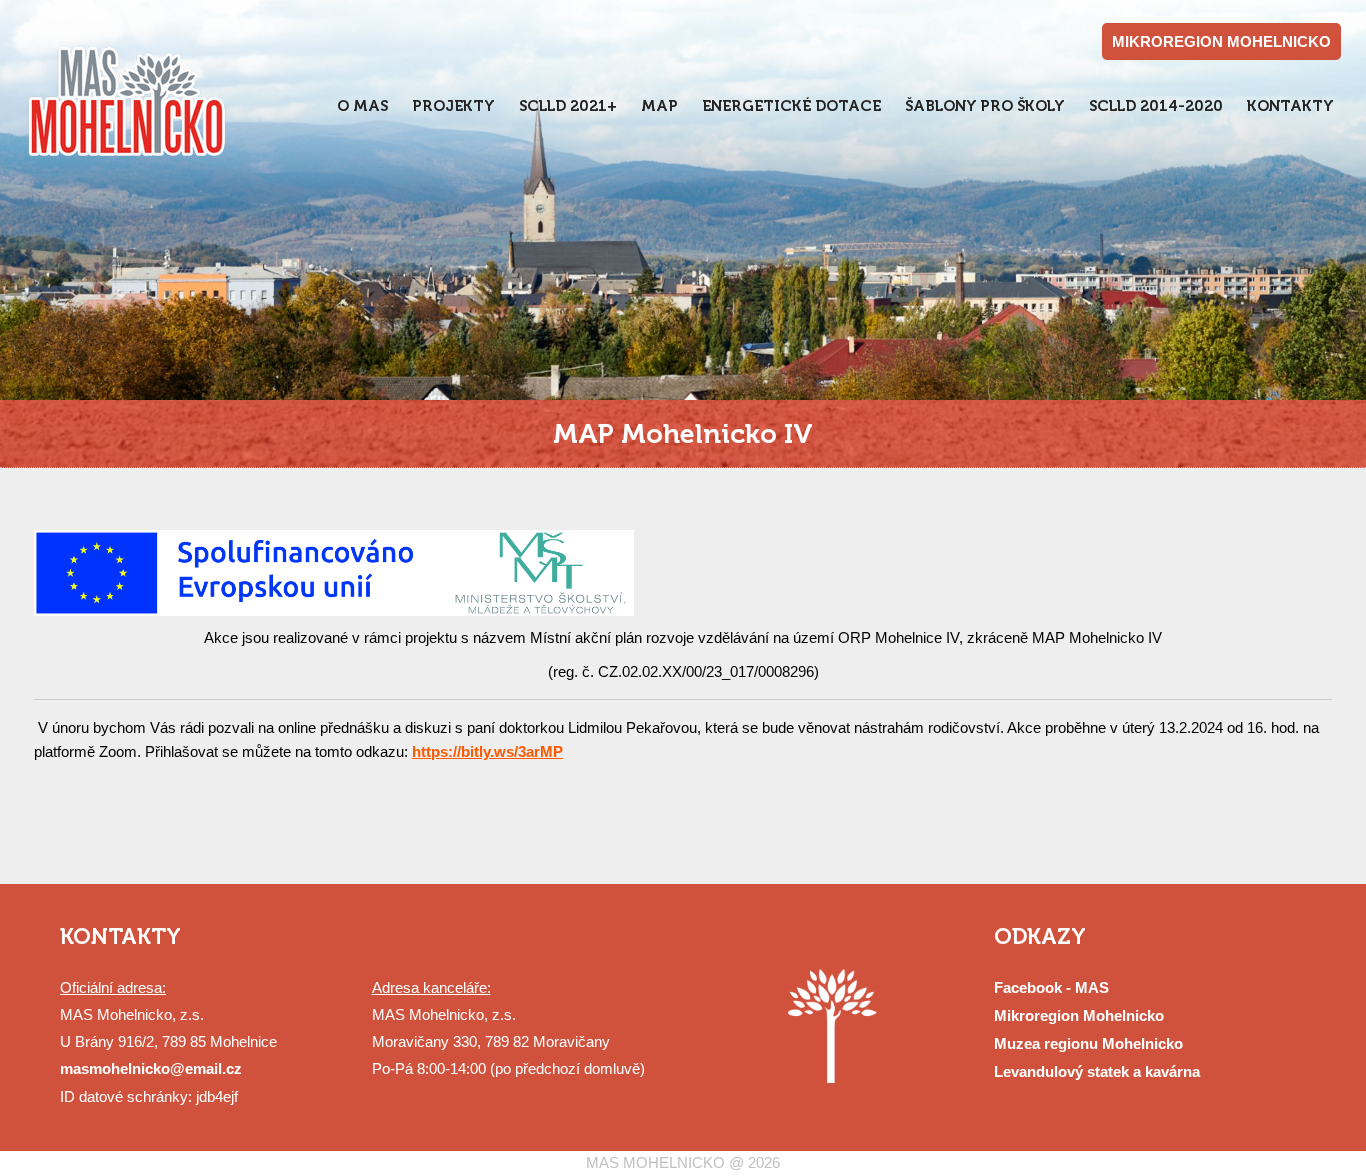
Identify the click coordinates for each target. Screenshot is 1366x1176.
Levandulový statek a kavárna (1097, 1071)
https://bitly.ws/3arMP (487, 751)
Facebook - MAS (1051, 987)
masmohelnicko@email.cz (151, 1068)
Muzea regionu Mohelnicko (1088, 1043)
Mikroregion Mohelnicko (1079, 1015)
